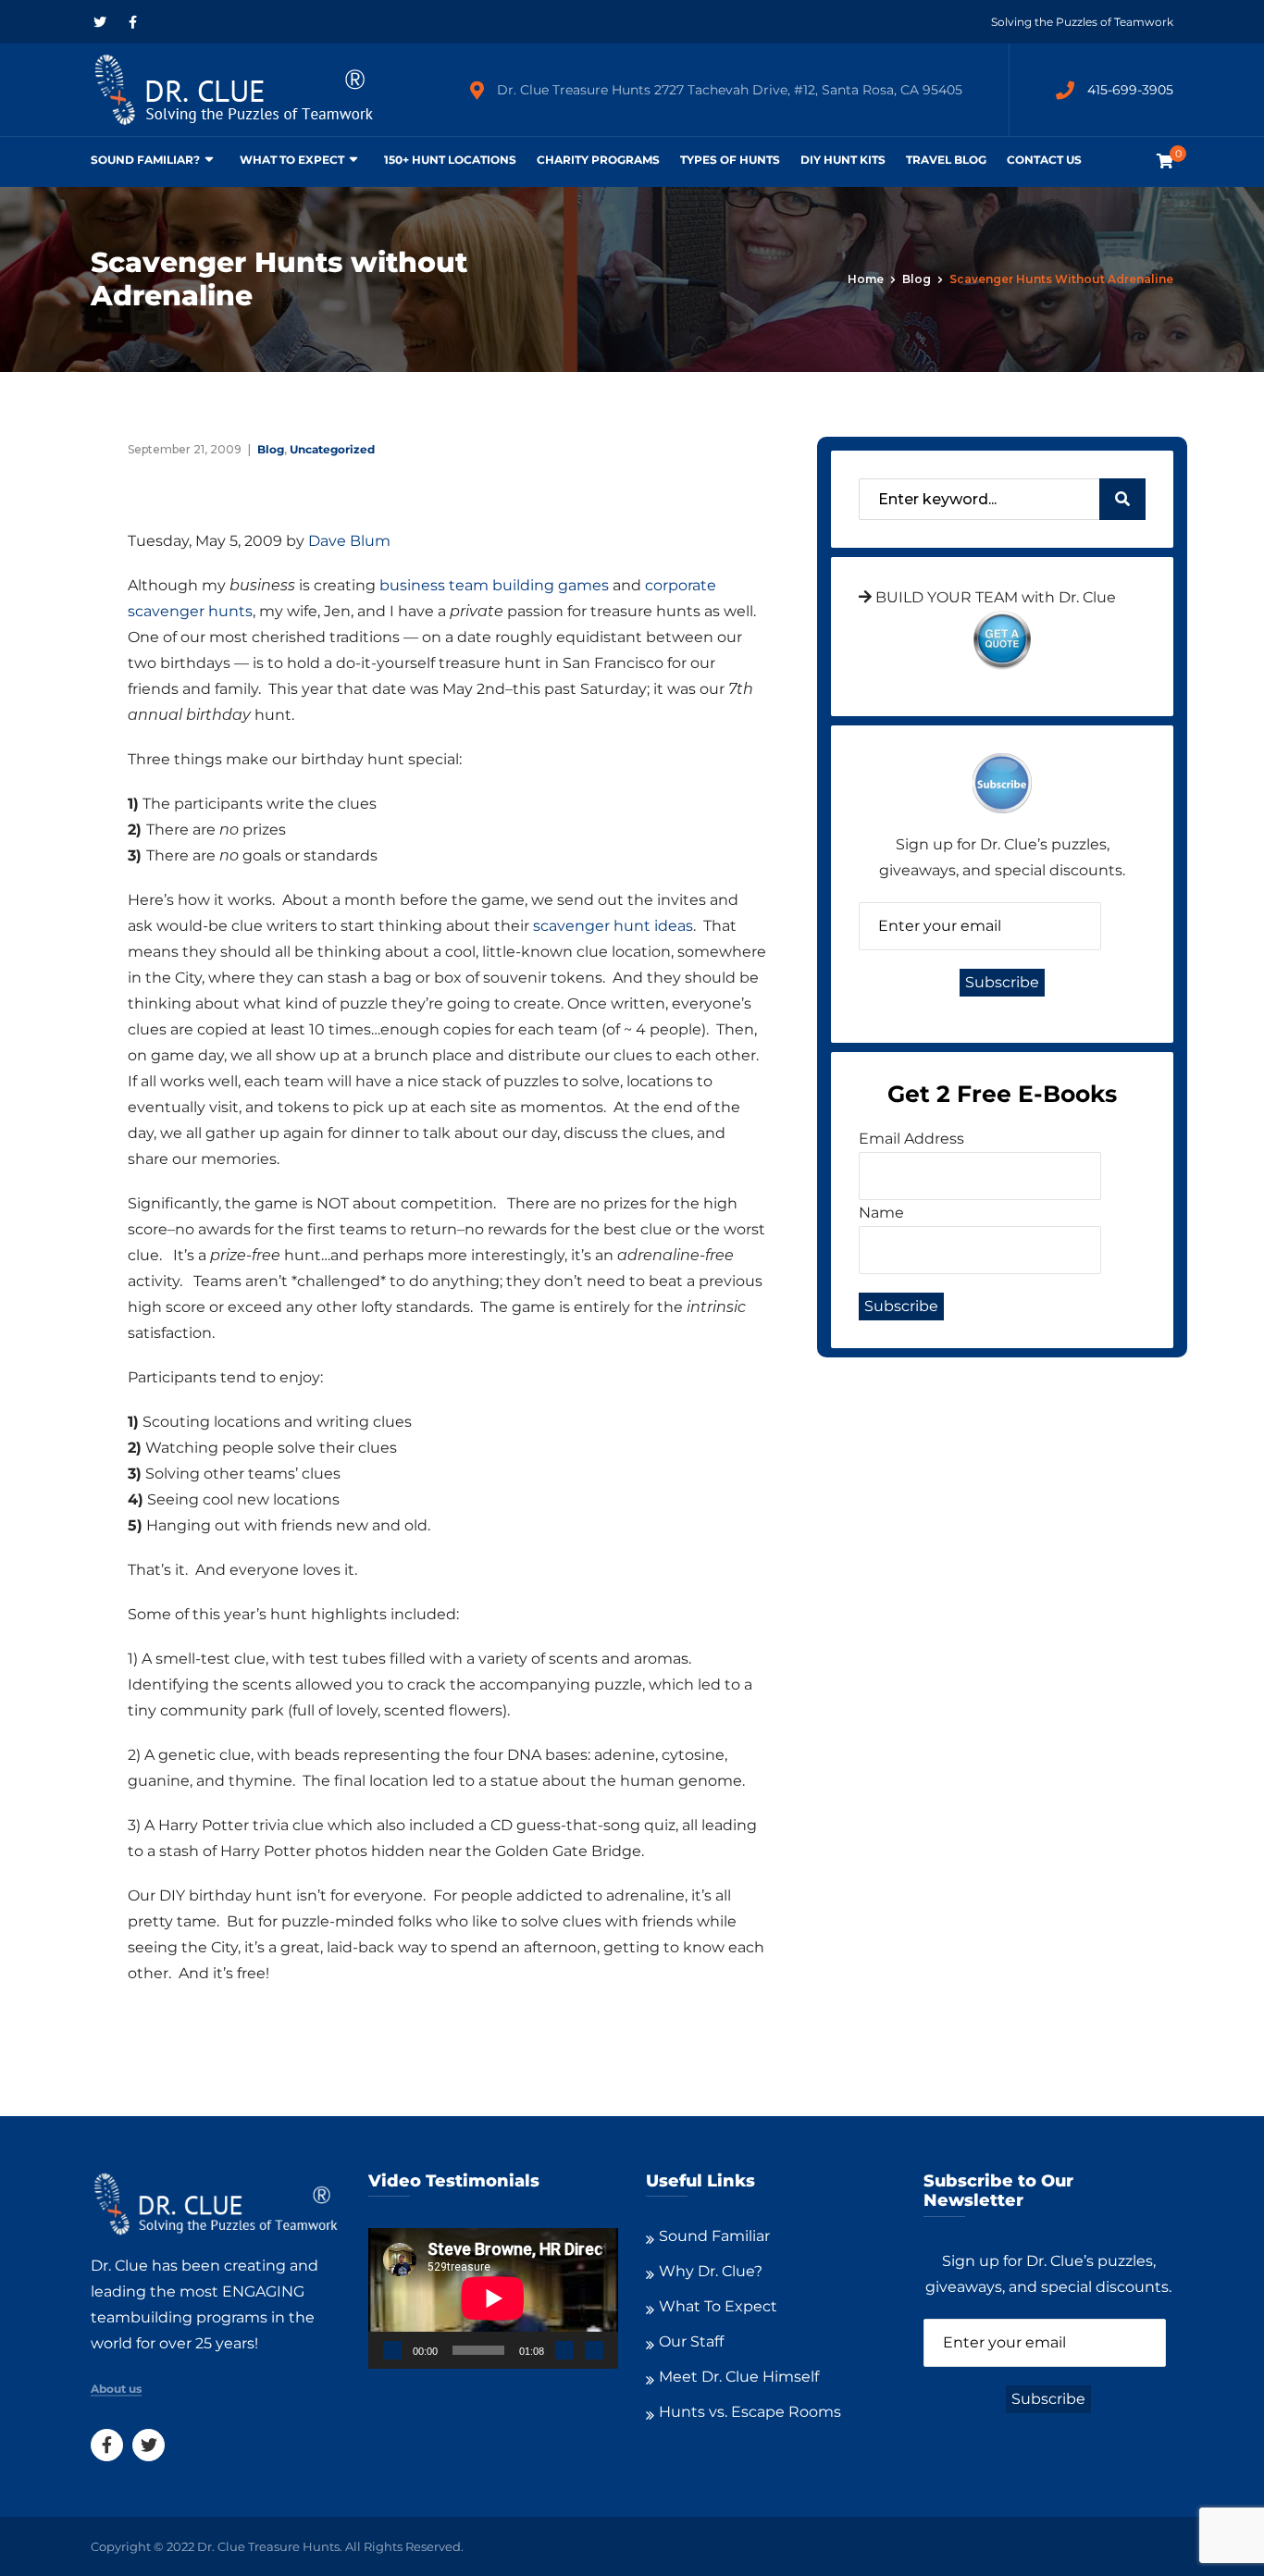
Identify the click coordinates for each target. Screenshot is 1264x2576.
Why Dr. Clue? (711, 2271)
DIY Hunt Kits (843, 160)
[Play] (392, 2350)
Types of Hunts (730, 160)
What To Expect (292, 160)
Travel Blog (946, 160)
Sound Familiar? (145, 160)
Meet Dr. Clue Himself (739, 2377)
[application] (493, 2298)
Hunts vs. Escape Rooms (750, 2412)
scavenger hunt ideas (613, 926)
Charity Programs (598, 160)
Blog (917, 279)
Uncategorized (332, 449)
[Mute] (564, 2350)
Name (881, 1213)
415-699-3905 (1130, 90)
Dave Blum (349, 541)
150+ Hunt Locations (450, 160)
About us (116, 2389)
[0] (1165, 161)
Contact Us (1044, 160)
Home (866, 279)
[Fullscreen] (594, 2350)
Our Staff (691, 2341)
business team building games (496, 585)
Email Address (911, 1139)
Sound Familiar (714, 2236)
